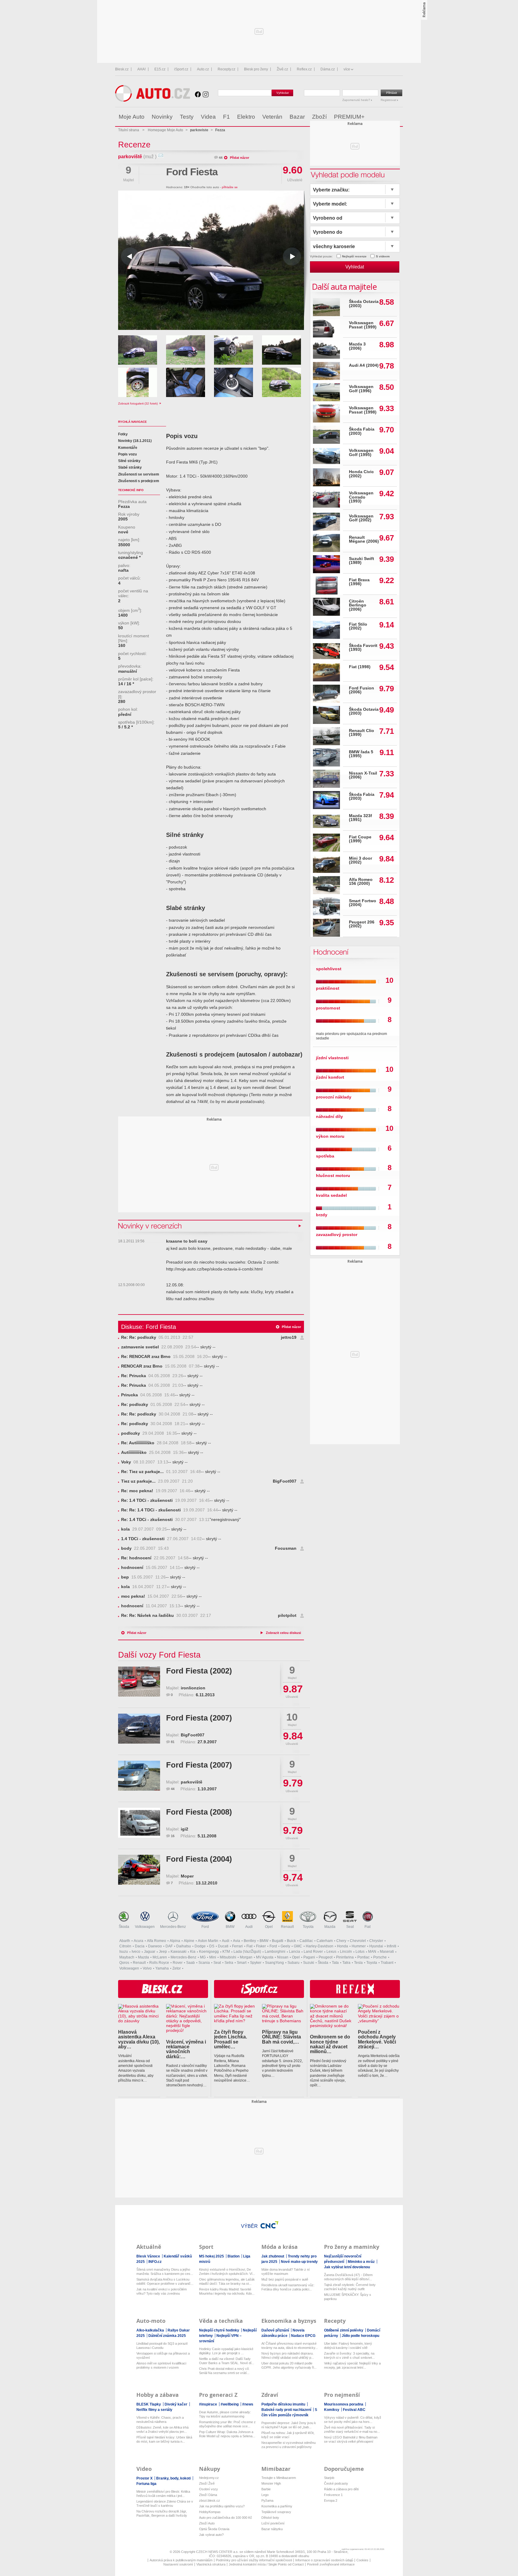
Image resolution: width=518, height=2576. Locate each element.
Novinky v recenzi (150, 1226)
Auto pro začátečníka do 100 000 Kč (226, 2518)
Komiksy (332, 2410)
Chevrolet (358, 1941)
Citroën (125, 1946)
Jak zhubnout (273, 2256)
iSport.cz (181, 69)
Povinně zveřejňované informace (331, 2564)
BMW (230, 1927)
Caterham (325, 1941)
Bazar (297, 117)
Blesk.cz (122, 69)
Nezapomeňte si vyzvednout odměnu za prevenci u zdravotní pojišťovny (289, 2445)
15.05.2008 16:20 (164, 1357)
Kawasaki (179, 1952)
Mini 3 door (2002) (360, 860)
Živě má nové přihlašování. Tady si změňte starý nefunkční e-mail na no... (352, 2429)
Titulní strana (129, 130)
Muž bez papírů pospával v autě (285, 2279)
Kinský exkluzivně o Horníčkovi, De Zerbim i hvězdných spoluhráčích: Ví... (227, 2272)
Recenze (134, 145)
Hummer (359, 1946)
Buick (291, 1941)
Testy (187, 117)
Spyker (256, 1963)
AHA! (141, 69)
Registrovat (389, 100)
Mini (213, 1957)
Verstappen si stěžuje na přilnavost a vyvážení (163, 2355)
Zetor (177, 1968)
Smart (242, 1963)
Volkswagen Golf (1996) (361, 389)
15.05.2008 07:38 (160, 1366)
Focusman (286, 1548)
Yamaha (162, 1968)
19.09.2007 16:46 (156, 1491)
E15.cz (160, 69)
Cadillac (306, 1941)
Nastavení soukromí (178, 2564)
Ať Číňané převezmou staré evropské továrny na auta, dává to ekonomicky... (290, 2346)
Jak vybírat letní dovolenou (347, 2267)
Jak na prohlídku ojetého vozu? (222, 2506)
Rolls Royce (159, 1963)
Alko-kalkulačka (151, 2330)
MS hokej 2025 (212, 2256)
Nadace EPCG (303, 2336)
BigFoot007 (285, 1481)
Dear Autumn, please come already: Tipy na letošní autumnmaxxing (225, 2414)
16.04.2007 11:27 (144, 1587)
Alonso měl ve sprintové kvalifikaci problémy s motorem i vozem (161, 2365)
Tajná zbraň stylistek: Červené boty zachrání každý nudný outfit (350, 2287)
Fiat (368, 1927)
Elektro (246, 117)
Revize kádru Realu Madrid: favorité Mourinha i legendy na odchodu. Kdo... (227, 2291)
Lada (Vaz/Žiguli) (247, 1952)
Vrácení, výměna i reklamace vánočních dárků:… (186, 2049)
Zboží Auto (207, 2523)
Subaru (293, 1963)
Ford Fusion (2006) (362, 690)
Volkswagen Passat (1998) (363, 410)
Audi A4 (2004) (364, 365)
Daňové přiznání (276, 2330)
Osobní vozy (208, 2489)
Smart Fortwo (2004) (363, 903)
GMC (298, 1946)
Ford (205, 1927)
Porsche (380, 1957)
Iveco (136, 1952)
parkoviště (130, 156)
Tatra (346, 1963)
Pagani (309, 1957)
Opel (269, 1927)
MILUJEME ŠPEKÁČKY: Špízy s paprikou (348, 2297)
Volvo (147, 1968)
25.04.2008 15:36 (152, 1453)
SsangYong (274, 1963)
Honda (342, 1946)
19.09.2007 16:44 (170, 1510)
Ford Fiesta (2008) (199, 1812)
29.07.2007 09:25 (144, 1529)
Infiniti (391, 1946)
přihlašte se (230, 187)
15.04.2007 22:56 (152, 1596)
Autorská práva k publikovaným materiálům (181, 2560)
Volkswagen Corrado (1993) (361, 497)
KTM (226, 1952)
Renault (287, 1927)
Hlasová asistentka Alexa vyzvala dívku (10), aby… (139, 2039)
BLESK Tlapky (149, 2404)
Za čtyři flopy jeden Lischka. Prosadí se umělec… (231, 2039)
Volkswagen (145, 1927)
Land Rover (313, 1952)
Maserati (387, 1952)
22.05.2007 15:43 (145, 1548)
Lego (265, 2495)
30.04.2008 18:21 (153, 1424)
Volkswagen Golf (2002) (361, 518)
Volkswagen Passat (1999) (363, 325)
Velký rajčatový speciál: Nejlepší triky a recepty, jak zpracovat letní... (352, 2365)
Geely (285, 1946)
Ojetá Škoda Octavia (214, 2529)
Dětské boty (270, 2518)
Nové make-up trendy (299, 2262)
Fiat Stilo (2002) (358, 626)
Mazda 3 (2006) (357, 346)
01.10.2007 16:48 (161, 1472)
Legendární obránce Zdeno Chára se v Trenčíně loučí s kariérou (165, 2503)
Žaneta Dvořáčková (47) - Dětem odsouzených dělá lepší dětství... (348, 2277)
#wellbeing (230, 2404)
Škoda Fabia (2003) (362, 431)
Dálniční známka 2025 (167, 2336)
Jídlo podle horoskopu (360, 2336)
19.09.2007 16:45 (165, 1500)
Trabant (387, 1963)
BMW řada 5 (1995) (361, 754)
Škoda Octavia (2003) (364, 304)
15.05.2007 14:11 (151, 1568)
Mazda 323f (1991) (360, 818)
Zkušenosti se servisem (139, 474)
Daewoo (155, 1946)
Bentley (250, 1941)
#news (248, 2404)
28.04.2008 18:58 (156, 1443)
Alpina (175, 1941)
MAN (372, 1952)
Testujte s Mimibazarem (279, 2478)
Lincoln (346, 1952)
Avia (237, 1941)
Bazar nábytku (272, 2529)
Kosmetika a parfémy (277, 2506)
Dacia (140, 1946)
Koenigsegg (209, 1952)
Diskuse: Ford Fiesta (149, 1327)
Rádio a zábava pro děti (341, 2489)
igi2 (185, 1829)
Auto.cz (203, 69)
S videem (383, 256)
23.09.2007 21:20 (157, 1481)
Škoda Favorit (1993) (363, 648)
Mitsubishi (228, 1957)
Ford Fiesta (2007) (199, 1718)
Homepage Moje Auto (165, 130)
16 (173, 1836)
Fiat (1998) (360, 667)
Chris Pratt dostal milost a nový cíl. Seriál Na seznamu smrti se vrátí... (224, 2371)
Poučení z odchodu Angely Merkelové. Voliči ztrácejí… (377, 2039)
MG (203, 1957)
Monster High (271, 2483)
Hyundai (376, 1946)
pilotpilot (287, 1616)
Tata (335, 1963)
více (347, 69)
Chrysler (376, 1941)
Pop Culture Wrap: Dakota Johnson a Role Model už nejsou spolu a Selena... (227, 2434)
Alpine (189, 1941)
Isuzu (124, 1952)
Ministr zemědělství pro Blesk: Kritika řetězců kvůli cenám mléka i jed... (163, 2494)
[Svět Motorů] (386, 117)
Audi (249, 1927)
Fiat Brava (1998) (359, 582)
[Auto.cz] (153, 100)
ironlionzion (193, 1688)
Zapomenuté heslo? (357, 100)
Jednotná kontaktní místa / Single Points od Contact (266, 2564)
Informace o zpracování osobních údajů (324, 2560)
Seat (350, 1927)
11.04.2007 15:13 (151, 1606)
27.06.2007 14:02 (161, 1539)
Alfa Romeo (156, 1941)
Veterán (272, 117)
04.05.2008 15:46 (148, 1395)
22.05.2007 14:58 (155, 1558)
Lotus (360, 1952)
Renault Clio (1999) (362, 733)
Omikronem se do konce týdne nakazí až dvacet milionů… (330, 2044)
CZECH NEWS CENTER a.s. (218, 2552)
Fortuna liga (146, 2484)
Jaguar (150, 1952)
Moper (187, 1876)
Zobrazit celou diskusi (283, 1633)
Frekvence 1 (333, 2495)
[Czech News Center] (269, 2225)
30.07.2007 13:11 (165, 1520)
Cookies (362, 2560)
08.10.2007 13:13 (145, 1462)
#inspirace (208, 2404)
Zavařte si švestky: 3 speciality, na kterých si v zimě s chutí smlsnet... (349, 2355)
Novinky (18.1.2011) (135, 441)
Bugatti (278, 1941)
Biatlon (234, 2256)
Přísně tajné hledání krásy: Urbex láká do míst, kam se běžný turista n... (164, 2439)
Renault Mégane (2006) (364, 540)
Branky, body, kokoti (174, 2478)
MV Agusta (265, 1957)
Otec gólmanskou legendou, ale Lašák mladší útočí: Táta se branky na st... (227, 2281)
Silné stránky (129, 461)
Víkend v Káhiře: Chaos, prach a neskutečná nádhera (160, 2420)
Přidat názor (240, 158)
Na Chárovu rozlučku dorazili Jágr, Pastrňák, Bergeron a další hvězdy (162, 2513)
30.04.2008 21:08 (157, 1414)
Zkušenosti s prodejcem (139, 481)
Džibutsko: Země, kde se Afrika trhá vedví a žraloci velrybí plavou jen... (162, 2429)
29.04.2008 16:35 (149, 1433)
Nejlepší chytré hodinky (220, 2330)
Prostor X (145, 2478)
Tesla (358, 1963)
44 (221, 158)
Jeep (163, 1952)
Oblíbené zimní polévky (344, 2330)
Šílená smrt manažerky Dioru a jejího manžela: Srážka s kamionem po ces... (165, 2272)
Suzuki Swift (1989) (362, 561)
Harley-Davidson (320, 1946)
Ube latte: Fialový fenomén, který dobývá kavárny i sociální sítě (348, 2346)
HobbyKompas (210, 2512)
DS (212, 1946)
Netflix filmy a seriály (154, 2410)
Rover (178, 1963)
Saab (191, 1963)
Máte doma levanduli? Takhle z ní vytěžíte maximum (286, 2272)
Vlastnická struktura (211, 2564)
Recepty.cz (226, 69)
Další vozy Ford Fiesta (159, 1655)
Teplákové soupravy (276, 2512)
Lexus (331, 1952)
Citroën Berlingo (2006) (358, 605)
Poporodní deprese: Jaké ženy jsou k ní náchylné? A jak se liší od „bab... (289, 2425)
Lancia (295, 1952)
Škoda (124, 1927)
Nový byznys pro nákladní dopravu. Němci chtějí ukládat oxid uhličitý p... (288, 2355)
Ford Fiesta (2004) (199, 1859)
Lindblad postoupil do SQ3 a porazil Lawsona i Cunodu (162, 2346)
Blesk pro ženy (256, 69)
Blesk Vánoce (149, 2256)
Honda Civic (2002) (361, 474)
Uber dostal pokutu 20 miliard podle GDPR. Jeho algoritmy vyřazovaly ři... (289, 2365)
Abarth (125, 1941)
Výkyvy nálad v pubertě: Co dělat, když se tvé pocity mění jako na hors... (353, 2420)
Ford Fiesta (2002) (199, 1671)
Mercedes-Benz (173, 1927)
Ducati (223, 1946)
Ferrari (237, 1946)
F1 (226, 117)
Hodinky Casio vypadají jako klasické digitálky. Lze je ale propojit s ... (226, 2351)
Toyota (308, 1927)
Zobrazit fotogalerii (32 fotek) (138, 403)
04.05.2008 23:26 (152, 1376)
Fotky (123, 434)
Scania (204, 1963)
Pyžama (267, 2500)
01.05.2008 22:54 (153, 1405)
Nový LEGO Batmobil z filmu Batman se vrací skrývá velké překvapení (351, 2439)
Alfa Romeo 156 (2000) (361, 882)
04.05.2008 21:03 (152, 1385)
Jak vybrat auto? (211, 2535)
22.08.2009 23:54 (159, 1347)
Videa (208, 117)
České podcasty (336, 2483)
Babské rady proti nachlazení (287, 2410)
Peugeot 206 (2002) (362, 924)
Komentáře (128, 448)
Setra (229, 1963)
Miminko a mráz (362, 2262)
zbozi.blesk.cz (210, 2500)
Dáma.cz (328, 69)
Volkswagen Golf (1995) (361, 453)
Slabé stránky (130, 467)
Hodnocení (330, 952)
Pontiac (363, 1957)
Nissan (283, 1957)
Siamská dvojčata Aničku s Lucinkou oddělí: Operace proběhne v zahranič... (165, 2281)
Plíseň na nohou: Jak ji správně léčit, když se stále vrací (288, 2435)
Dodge (200, 1946)
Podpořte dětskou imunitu (284, 2404)
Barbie (266, 2489)
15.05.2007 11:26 (143, 1577)
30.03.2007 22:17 (166, 1616)
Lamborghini (275, 1952)
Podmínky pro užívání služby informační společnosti (254, 2560)
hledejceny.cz (209, 2478)
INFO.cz (155, 2262)
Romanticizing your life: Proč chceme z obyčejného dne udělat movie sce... (227, 2424)
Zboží (319, 117)
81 (173, 1742)
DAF (169, 1946)
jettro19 (289, 1337)
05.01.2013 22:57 (157, 1337)
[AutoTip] (398, 117)
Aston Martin (208, 1941)
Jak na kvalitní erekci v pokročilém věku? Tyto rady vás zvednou (162, 2291)
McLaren (160, 1957)
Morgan (246, 1957)
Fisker (261, 1946)
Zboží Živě (207, 2483)
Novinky (162, 117)
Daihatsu (184, 1946)
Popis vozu (127, 454)
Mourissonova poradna (344, 2404)
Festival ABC (354, 2410)
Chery (341, 1941)
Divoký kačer (176, 2404)
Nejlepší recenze (354, 256)
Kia (193, 1952)
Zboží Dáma (208, 2495)
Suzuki (309, 1963)
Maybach (127, 1957)
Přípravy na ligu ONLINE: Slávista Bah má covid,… (281, 2037)
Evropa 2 (331, 2500)
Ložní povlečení (273, 2523)
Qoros (124, 1963)
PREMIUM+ (349, 117)
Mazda (330, 1927)
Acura (138, 1941)
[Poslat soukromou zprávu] (161, 156)
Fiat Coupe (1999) (360, 839)
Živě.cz (282, 69)
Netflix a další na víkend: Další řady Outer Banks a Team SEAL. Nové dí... (227, 2361)
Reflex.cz (304, 69)
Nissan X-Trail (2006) (363, 775)
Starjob (329, 2478)
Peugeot (326, 1957)
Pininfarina (345, 1957)
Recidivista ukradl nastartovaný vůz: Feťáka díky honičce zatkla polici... (288, 2287)
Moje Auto (132, 117)
